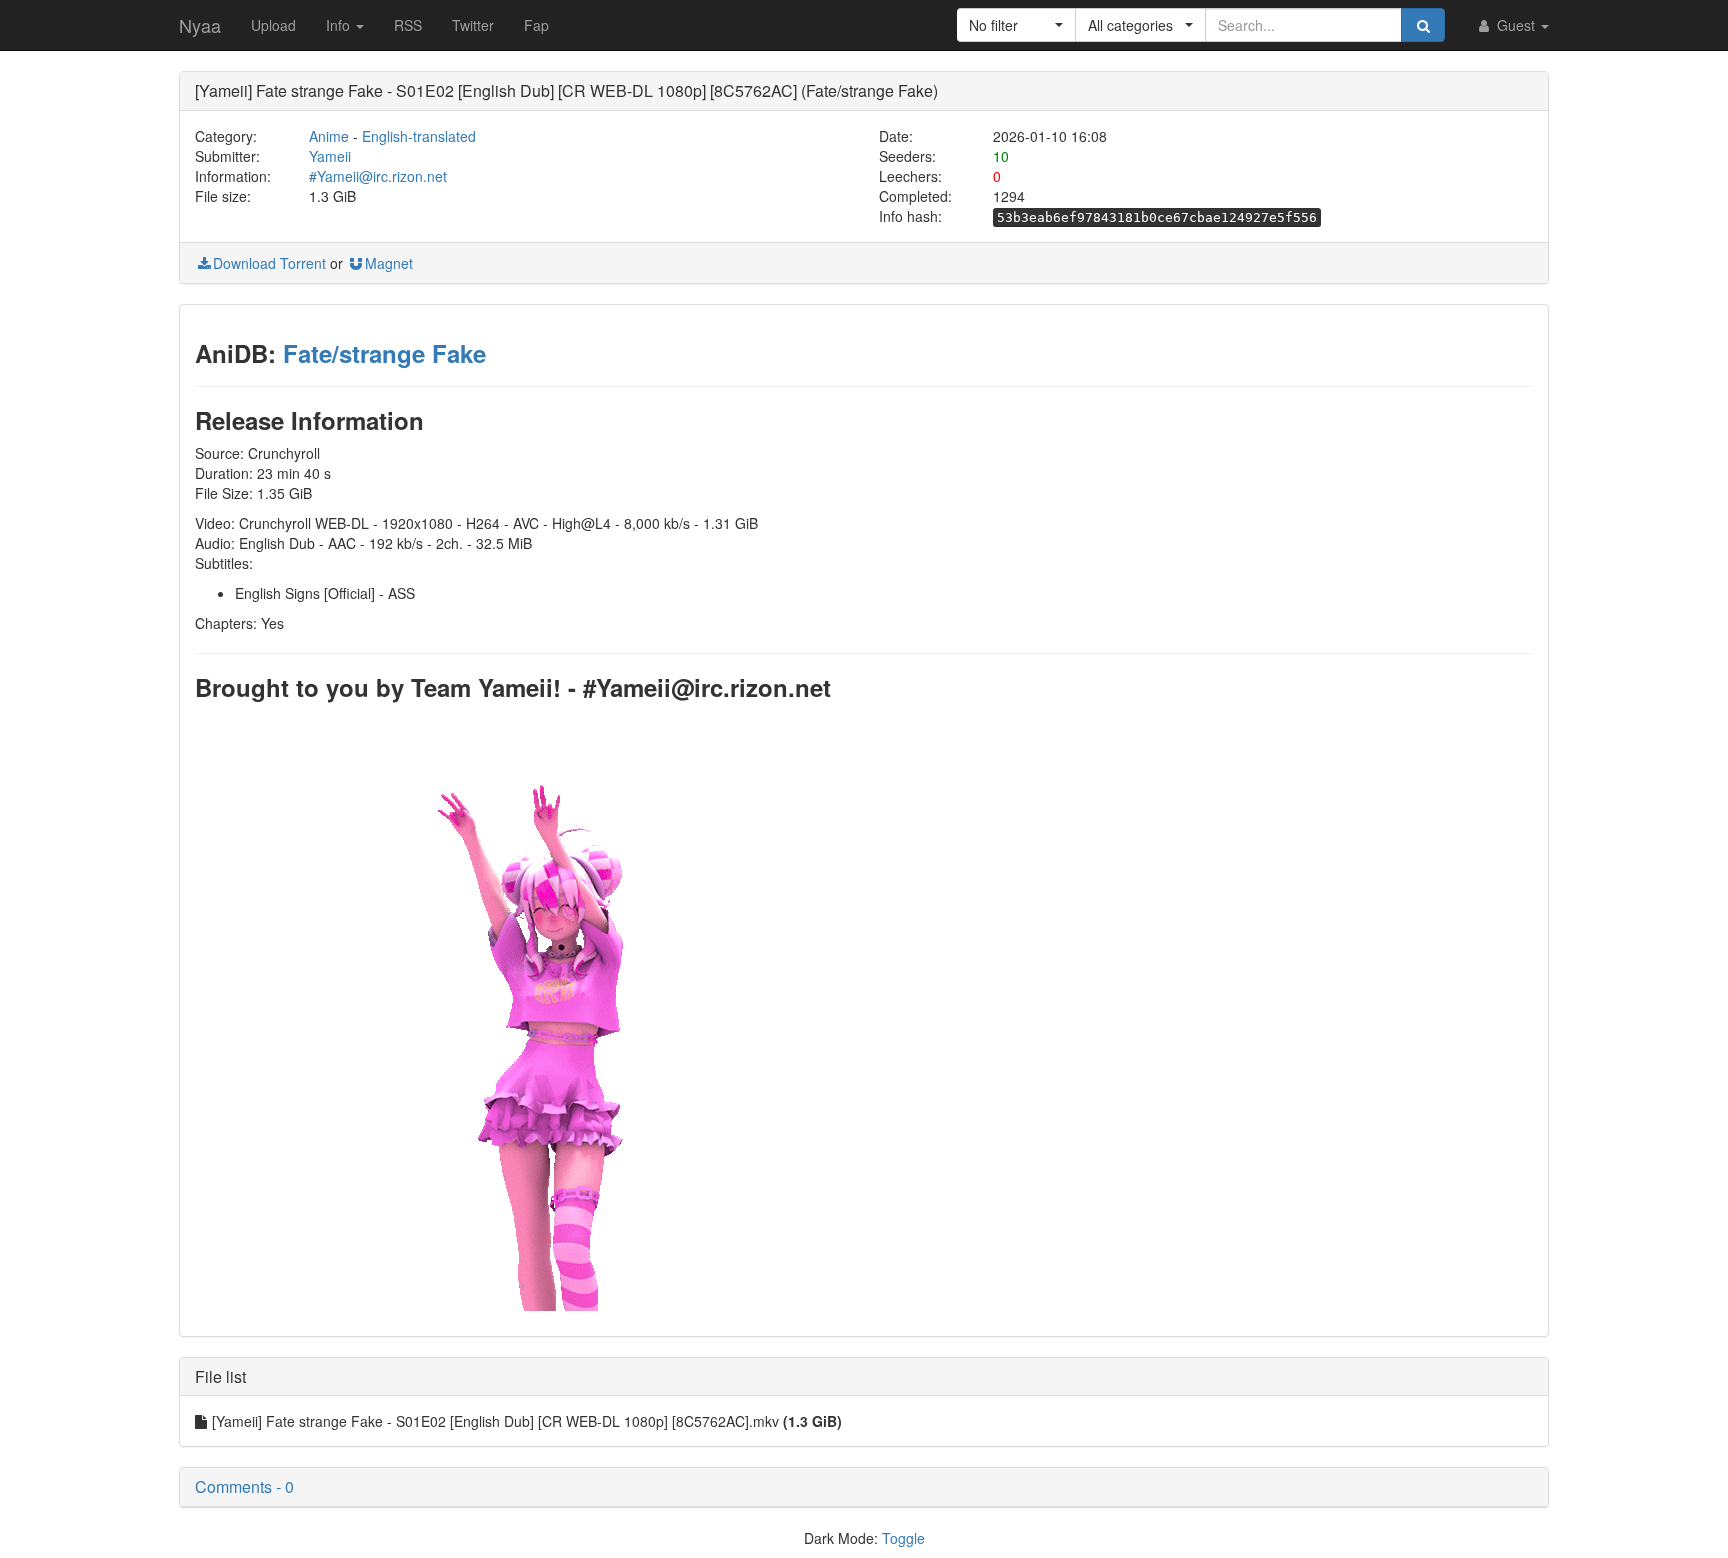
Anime (329, 136)
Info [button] (340, 25)
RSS (408, 25)
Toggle (903, 1538)
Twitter (473, 25)
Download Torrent (269, 263)
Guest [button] (1516, 25)
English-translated (419, 136)
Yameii (330, 156)
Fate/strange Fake (384, 353)
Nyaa (200, 25)
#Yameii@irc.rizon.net (378, 176)
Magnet (389, 263)
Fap (536, 25)
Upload (273, 25)
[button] (1016, 25)
